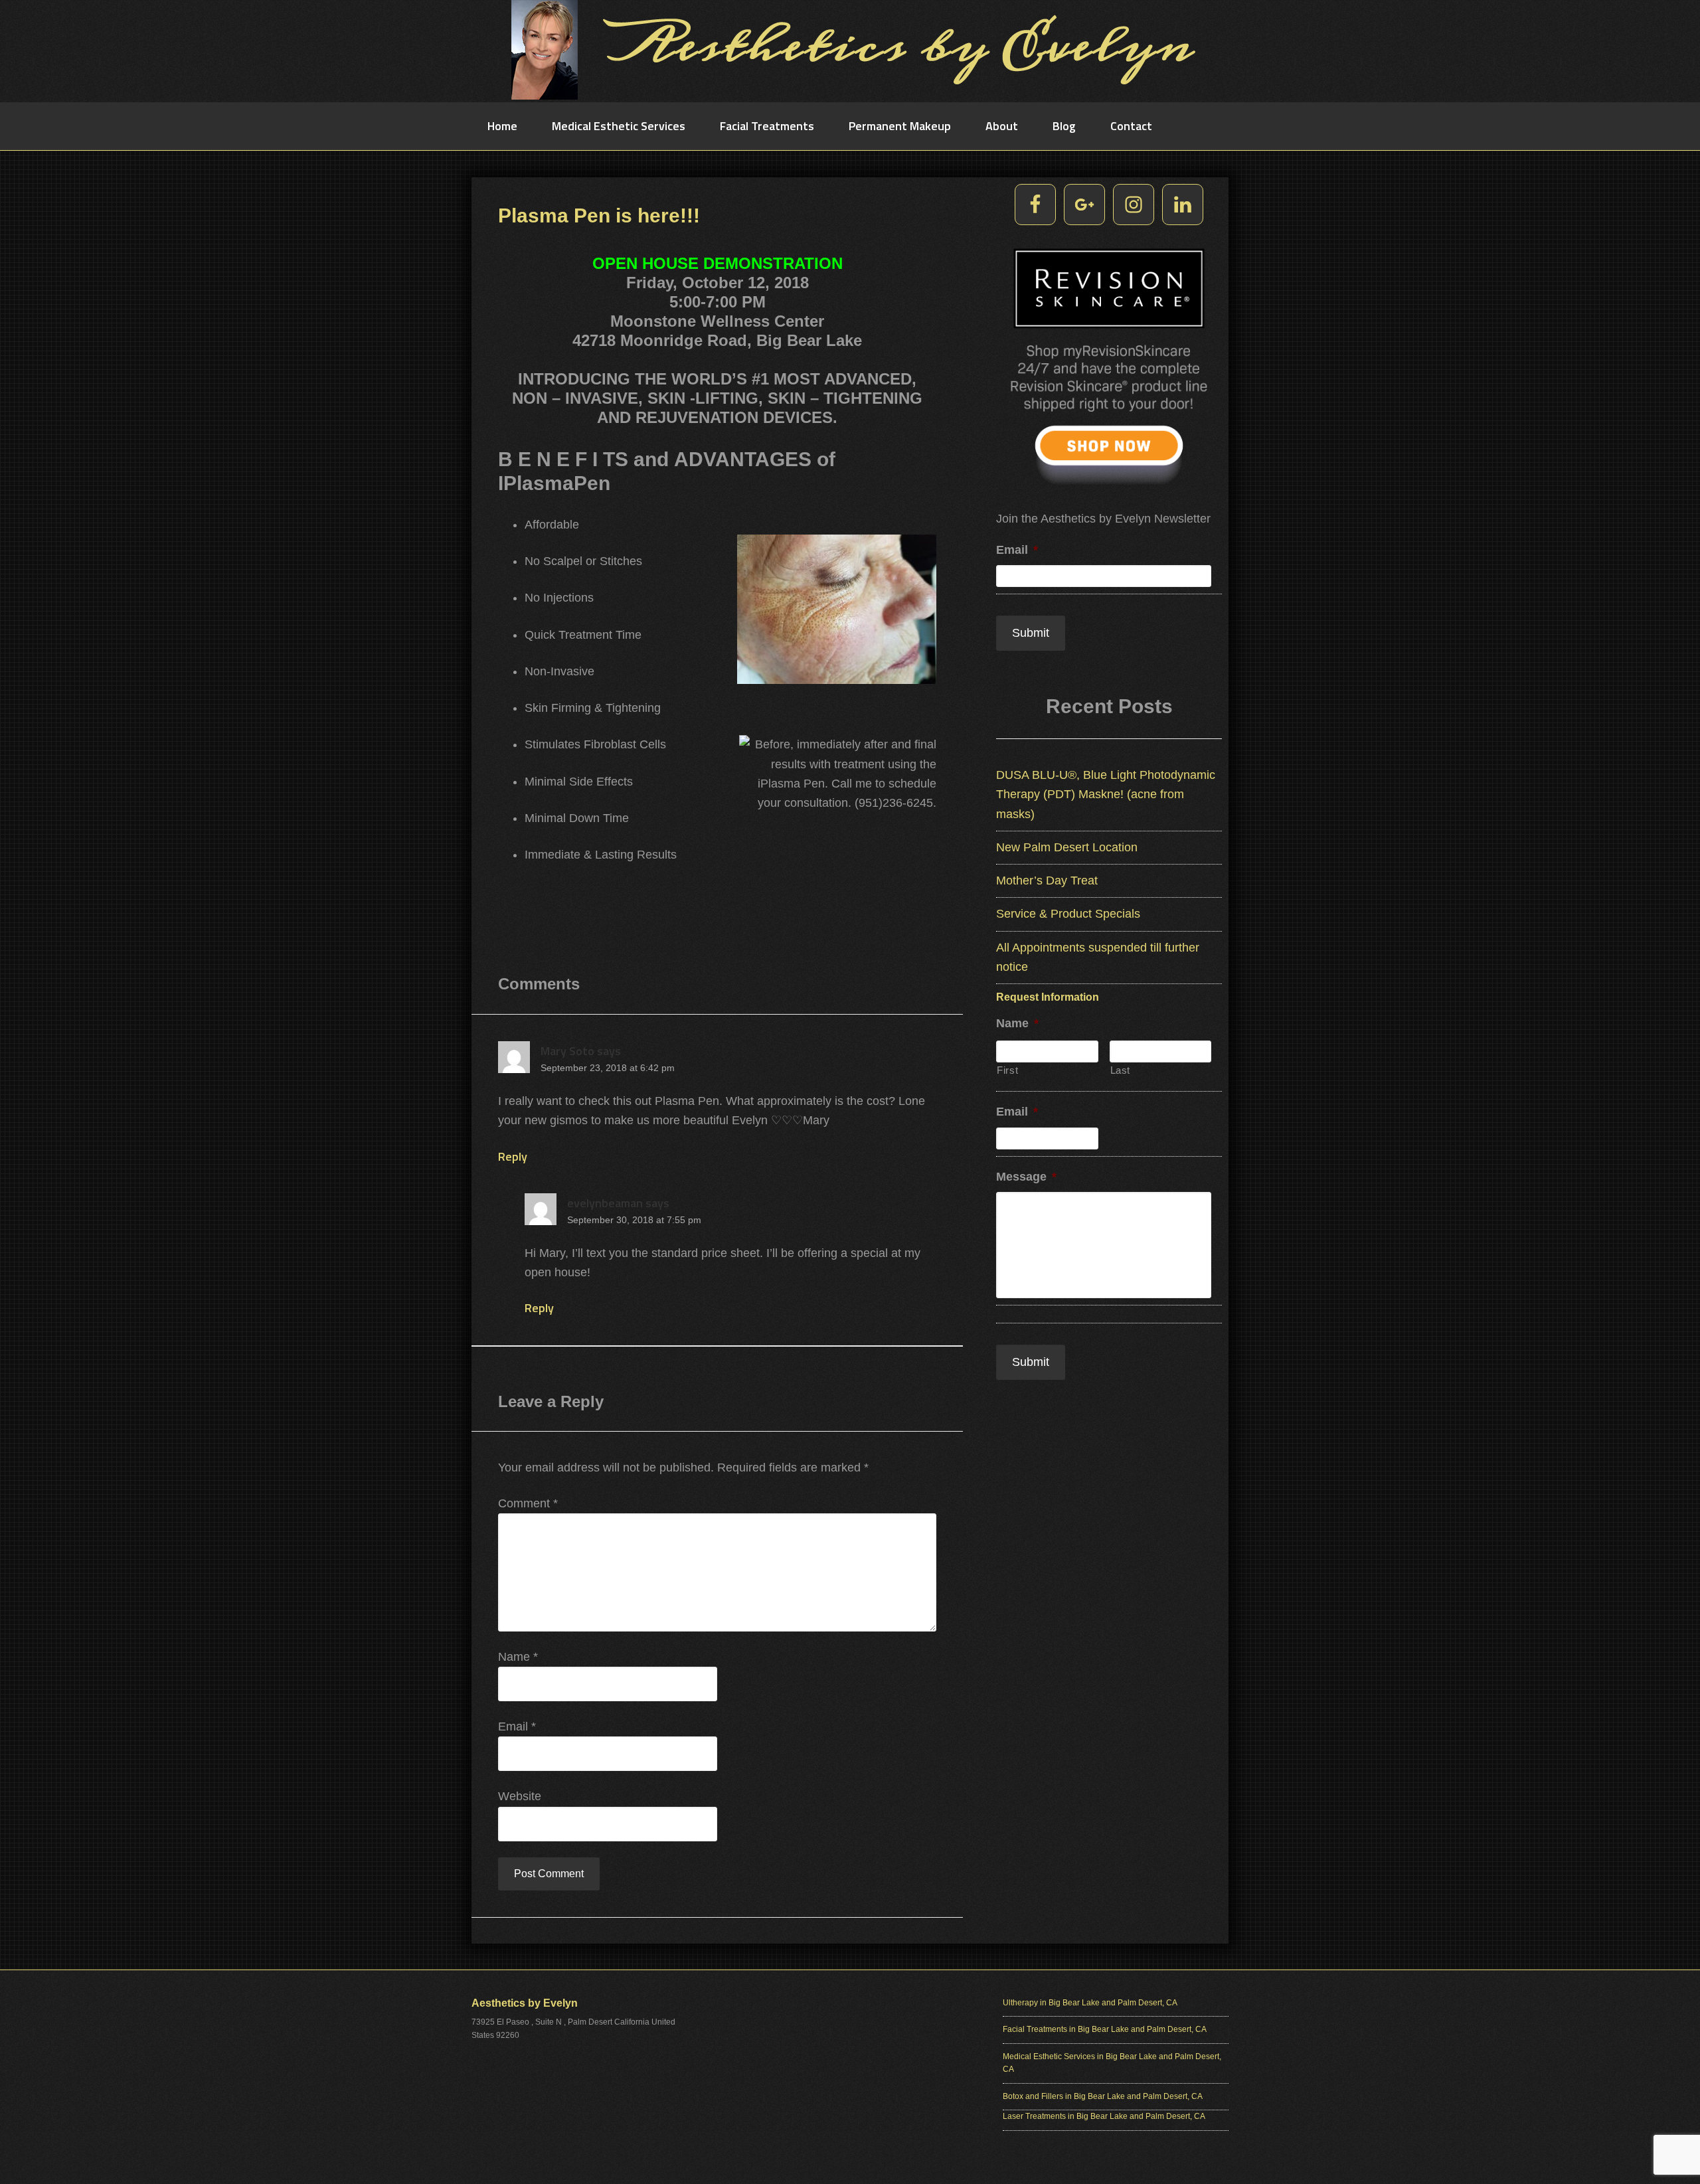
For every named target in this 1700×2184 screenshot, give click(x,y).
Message (1026, 1177)
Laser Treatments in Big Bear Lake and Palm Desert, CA (1104, 2116)
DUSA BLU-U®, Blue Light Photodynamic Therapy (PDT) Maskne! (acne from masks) (1106, 795)
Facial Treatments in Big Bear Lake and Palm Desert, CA (1105, 2029)
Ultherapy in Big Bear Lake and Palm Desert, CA (1090, 2003)
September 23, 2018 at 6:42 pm (608, 1068)
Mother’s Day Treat (1047, 881)
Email (517, 1726)
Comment (528, 1503)
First (1007, 1070)
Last (1121, 1070)
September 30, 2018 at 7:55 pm (634, 1220)
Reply (513, 1156)
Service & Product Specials (1068, 914)
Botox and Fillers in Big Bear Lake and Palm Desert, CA (1103, 2096)
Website (520, 1796)
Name (518, 1657)
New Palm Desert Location (1067, 847)
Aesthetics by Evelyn (850, 50)
